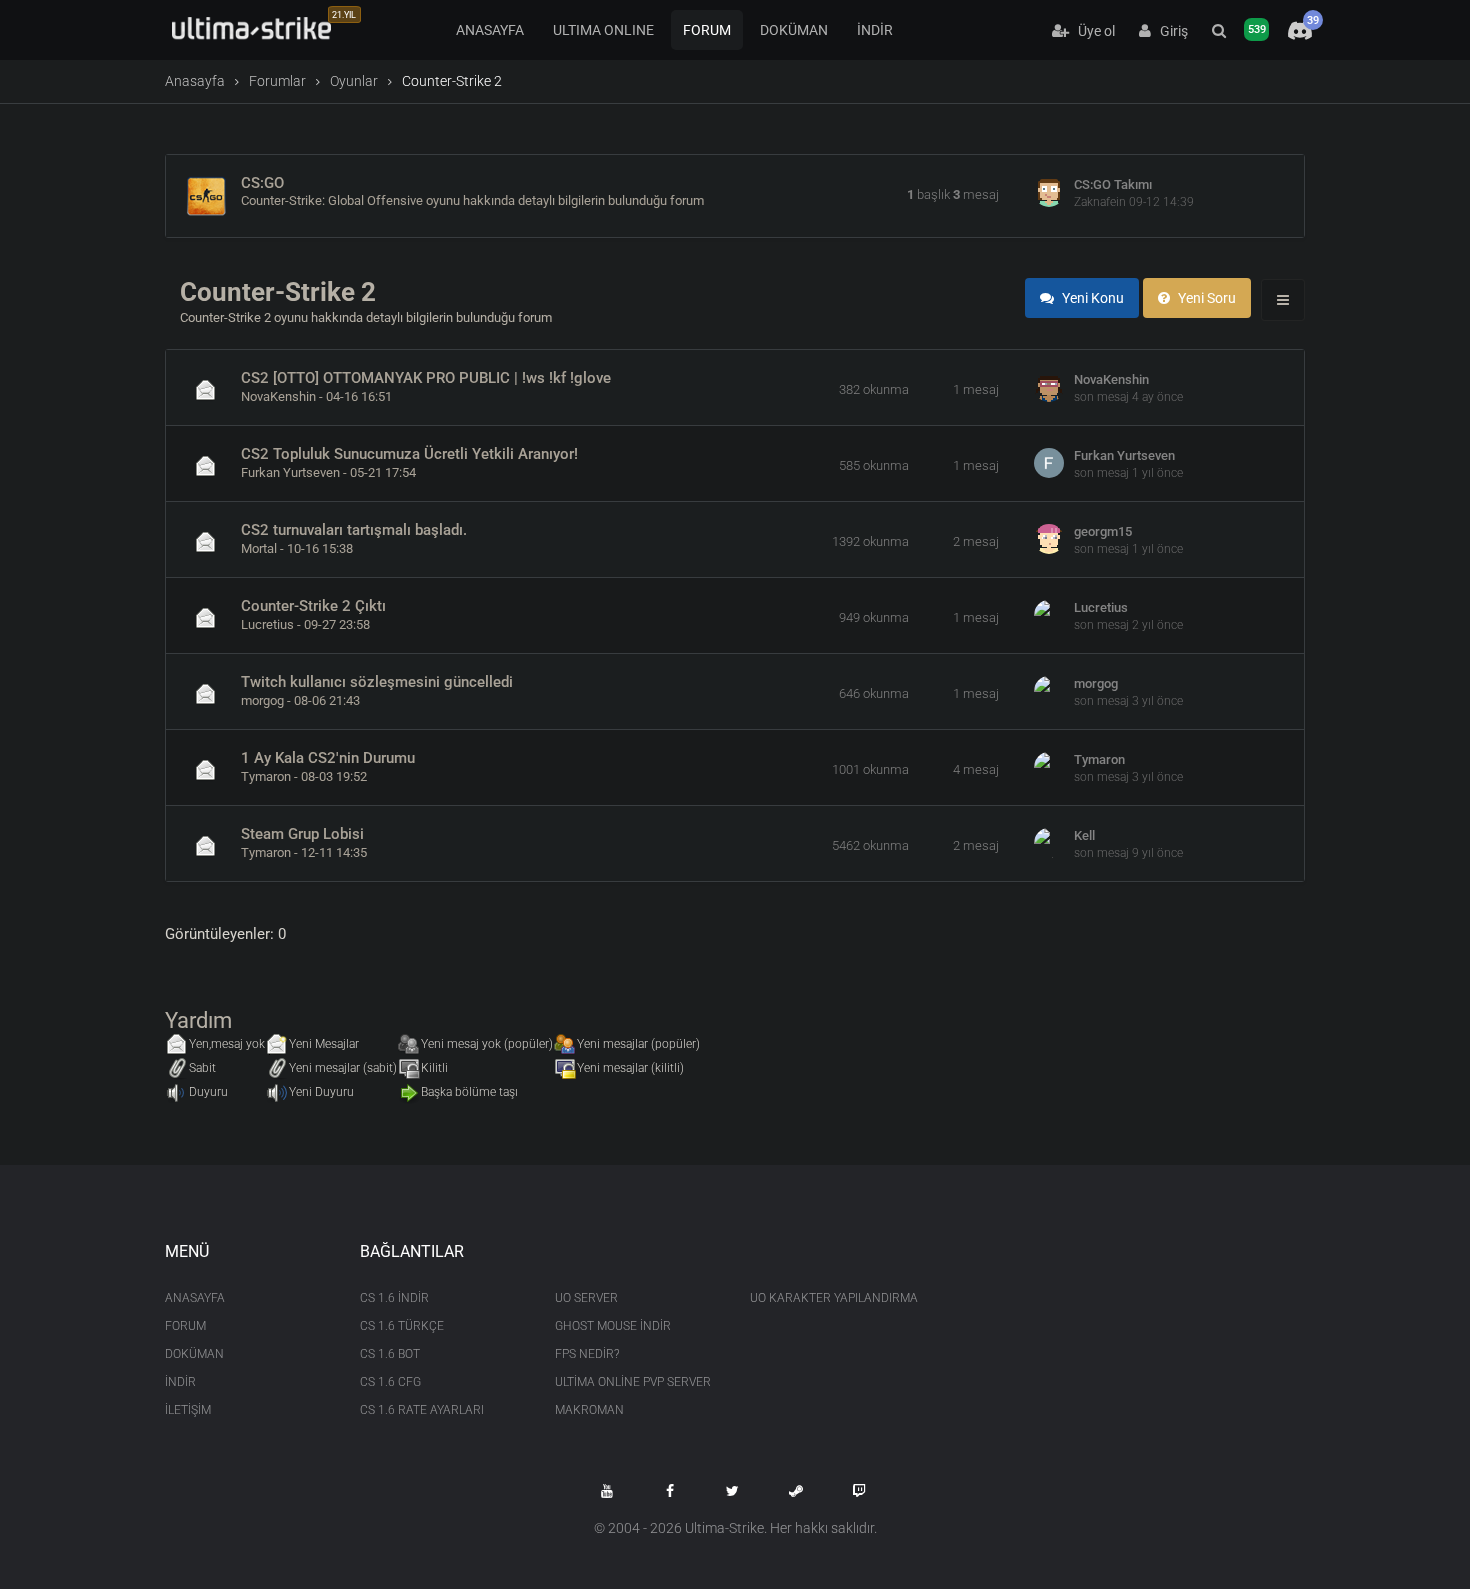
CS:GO (262, 183)
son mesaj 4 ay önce (1128, 397)
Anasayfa (195, 81)
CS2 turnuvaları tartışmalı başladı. (354, 530)
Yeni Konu (1091, 298)
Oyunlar (354, 81)
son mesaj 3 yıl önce (1128, 701)
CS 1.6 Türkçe (402, 1326)
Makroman (589, 1410)
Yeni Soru (1205, 298)
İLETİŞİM (188, 1410)
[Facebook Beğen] (670, 1491)
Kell (1084, 835)
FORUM (707, 30)
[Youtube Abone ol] (607, 1491)
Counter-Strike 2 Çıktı (313, 606)
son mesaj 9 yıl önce (1128, 853)
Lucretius (267, 624)
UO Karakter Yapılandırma (832, 1298)
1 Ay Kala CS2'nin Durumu (328, 758)
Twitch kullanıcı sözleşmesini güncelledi (377, 682)
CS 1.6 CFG (390, 1382)
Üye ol (1092, 31)
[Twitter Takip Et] (733, 1491)
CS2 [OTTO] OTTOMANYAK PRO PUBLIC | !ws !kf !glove (426, 378)
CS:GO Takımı (1113, 184)
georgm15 (1103, 531)
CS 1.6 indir (394, 1298)
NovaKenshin (278, 396)
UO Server (586, 1298)
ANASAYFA (490, 30)
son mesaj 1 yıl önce (1128, 473)
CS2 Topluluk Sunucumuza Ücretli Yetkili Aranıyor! (409, 454)
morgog (262, 700)
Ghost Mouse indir (613, 1326)
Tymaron (266, 776)
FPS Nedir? (587, 1354)
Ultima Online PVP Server (633, 1382)
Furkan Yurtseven (290, 472)
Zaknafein (1100, 202)
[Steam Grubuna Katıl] (796, 1491)
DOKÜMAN (794, 30)
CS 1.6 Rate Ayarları (422, 1410)
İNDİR (875, 30)
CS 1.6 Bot (390, 1354)
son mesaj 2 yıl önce (1128, 625)
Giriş (1169, 31)
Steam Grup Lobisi (302, 834)
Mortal (259, 548)
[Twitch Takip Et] (859, 1491)
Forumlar (277, 81)
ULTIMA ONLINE (603, 30)
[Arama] (1219, 31)
